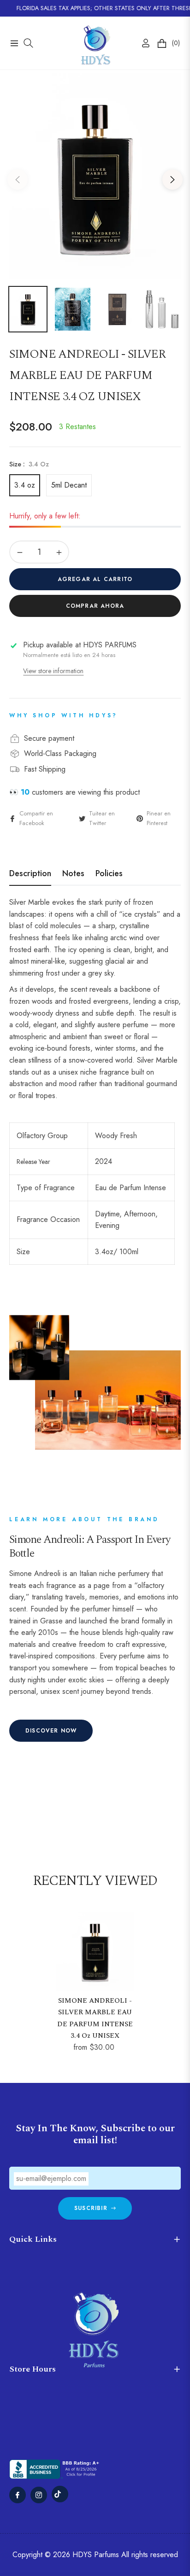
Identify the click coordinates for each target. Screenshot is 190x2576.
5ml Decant (69, 485)
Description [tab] (30, 874)
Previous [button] (18, 180)
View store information (53, 671)
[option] (95, 176)
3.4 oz (25, 485)
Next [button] (172, 180)
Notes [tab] (73, 874)
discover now (51, 1731)
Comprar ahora (95, 606)
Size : (29, 464)
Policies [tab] (109, 874)
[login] (142, 43)
